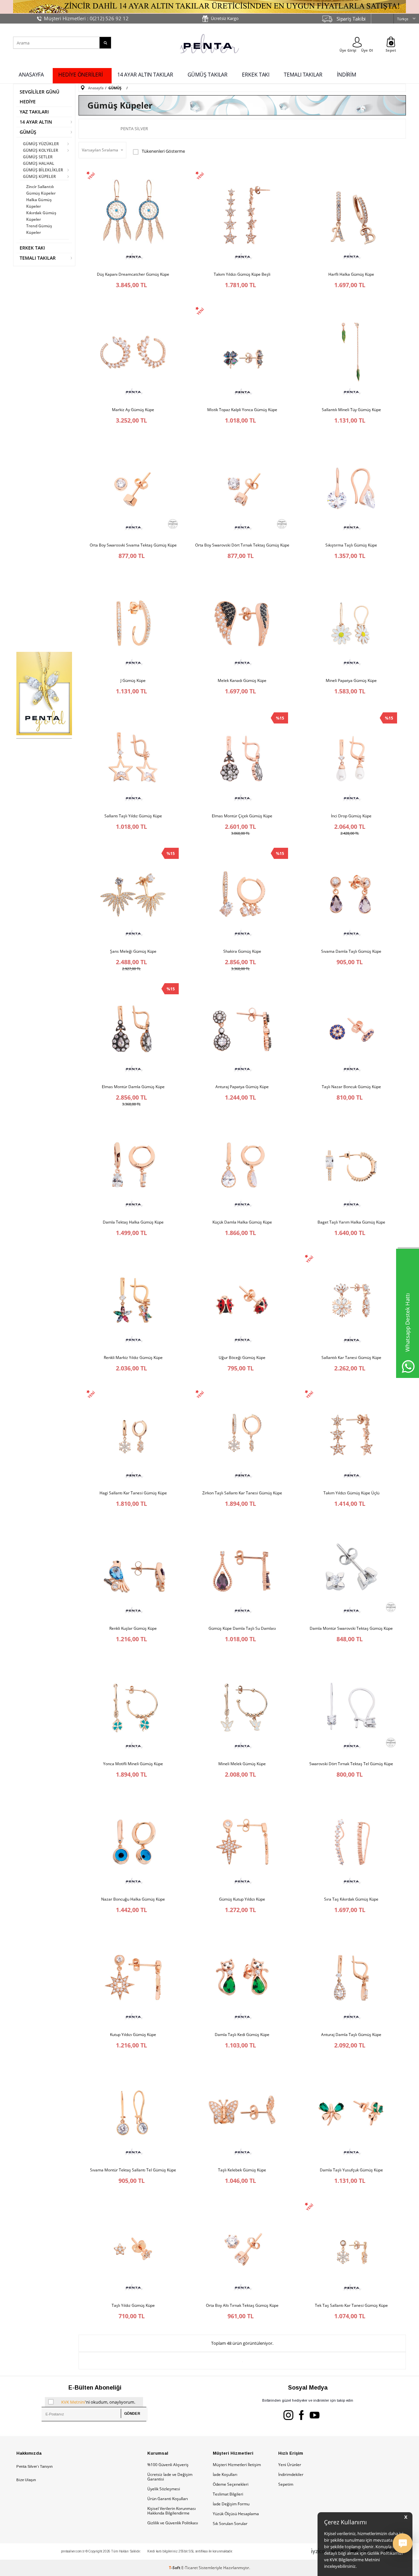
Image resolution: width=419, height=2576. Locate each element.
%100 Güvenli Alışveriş (168, 2465)
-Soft (175, 2568)
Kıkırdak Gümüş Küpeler (41, 216)
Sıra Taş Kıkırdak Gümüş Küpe (351, 1899)
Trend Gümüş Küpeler (39, 229)
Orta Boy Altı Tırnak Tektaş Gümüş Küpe (242, 2306)
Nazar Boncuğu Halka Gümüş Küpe (133, 1899)
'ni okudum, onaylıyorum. (98, 2402)
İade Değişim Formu (231, 2504)
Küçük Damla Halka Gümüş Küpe (242, 1222)
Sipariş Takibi (351, 19)
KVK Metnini (73, 2402)
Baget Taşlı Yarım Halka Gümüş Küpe (351, 1222)
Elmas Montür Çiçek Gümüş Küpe (242, 816)
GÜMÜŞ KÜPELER (39, 176)
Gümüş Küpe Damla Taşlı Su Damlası (242, 1628)
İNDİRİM (346, 75)
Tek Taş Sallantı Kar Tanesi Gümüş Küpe (351, 2306)
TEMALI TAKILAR (303, 75)
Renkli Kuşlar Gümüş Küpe (133, 1628)
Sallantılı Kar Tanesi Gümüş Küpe (351, 1358)
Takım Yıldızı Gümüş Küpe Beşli (242, 274)
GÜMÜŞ (28, 132)
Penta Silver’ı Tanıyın (35, 2466)
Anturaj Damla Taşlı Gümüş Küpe (351, 2035)
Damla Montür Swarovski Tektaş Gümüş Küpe (351, 1628)
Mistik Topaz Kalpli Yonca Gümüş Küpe (242, 410)
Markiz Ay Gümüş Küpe (133, 410)
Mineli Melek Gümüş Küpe (242, 1764)
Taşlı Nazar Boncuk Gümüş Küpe (351, 1087)
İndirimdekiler (291, 2474)
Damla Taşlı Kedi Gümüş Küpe (242, 2035)
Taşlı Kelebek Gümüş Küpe (242, 2170)
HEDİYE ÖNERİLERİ (80, 75)
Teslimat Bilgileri (228, 2494)
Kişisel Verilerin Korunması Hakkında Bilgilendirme (172, 2511)
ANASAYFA (31, 75)
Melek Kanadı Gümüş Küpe (242, 681)
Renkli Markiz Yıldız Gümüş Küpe (133, 1358)
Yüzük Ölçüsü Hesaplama (236, 2514)
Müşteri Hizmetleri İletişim (237, 2465)
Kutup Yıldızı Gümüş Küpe (133, 2035)
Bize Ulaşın (26, 2480)
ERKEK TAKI (256, 75)
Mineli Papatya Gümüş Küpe (351, 681)
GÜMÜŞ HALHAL (39, 163)
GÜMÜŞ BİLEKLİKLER (43, 170)
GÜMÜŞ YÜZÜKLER (41, 144)
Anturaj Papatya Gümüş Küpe (242, 1087)
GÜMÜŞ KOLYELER (41, 150)
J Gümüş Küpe (133, 681)
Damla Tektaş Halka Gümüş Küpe (133, 1222)
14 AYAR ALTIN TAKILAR (145, 75)
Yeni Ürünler (290, 2465)
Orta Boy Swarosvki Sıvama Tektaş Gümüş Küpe (133, 545)
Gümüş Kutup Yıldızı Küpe (242, 1899)
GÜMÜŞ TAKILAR (208, 75)
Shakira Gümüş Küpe (242, 951)
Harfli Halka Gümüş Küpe (351, 274)
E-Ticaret (190, 2568)
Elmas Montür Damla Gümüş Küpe (133, 1087)
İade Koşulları (225, 2474)
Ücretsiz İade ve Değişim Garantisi (170, 2477)
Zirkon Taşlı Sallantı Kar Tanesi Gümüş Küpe (242, 1493)
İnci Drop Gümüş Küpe (351, 816)
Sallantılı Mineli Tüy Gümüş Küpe (351, 410)
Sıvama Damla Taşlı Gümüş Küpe (351, 951)
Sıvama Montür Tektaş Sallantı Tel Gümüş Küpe (133, 2170)
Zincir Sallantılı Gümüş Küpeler (41, 190)
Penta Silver (134, 129)
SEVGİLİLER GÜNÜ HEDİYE (39, 97)
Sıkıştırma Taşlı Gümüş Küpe (351, 545)
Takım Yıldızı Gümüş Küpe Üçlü (351, 1493)
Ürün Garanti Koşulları (168, 2499)
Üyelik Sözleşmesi (164, 2489)
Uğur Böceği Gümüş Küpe (242, 1358)
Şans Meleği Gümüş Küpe (133, 951)
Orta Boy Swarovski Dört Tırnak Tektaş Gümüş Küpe (242, 545)
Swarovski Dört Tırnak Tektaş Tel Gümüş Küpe (351, 1764)
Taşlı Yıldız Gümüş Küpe (133, 2306)
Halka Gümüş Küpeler (39, 203)
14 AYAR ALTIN (36, 122)
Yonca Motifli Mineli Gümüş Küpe (133, 1764)
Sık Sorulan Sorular (230, 2524)
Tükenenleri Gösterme (163, 151)
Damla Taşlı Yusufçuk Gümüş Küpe (351, 2170)
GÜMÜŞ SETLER (38, 157)
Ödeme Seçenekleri (231, 2484)
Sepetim (286, 2484)
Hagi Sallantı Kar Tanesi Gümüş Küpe (133, 1493)
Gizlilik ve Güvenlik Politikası (173, 2523)
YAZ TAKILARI (34, 112)
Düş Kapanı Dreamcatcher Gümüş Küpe (133, 274)
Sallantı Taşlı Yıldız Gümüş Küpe (133, 816)
